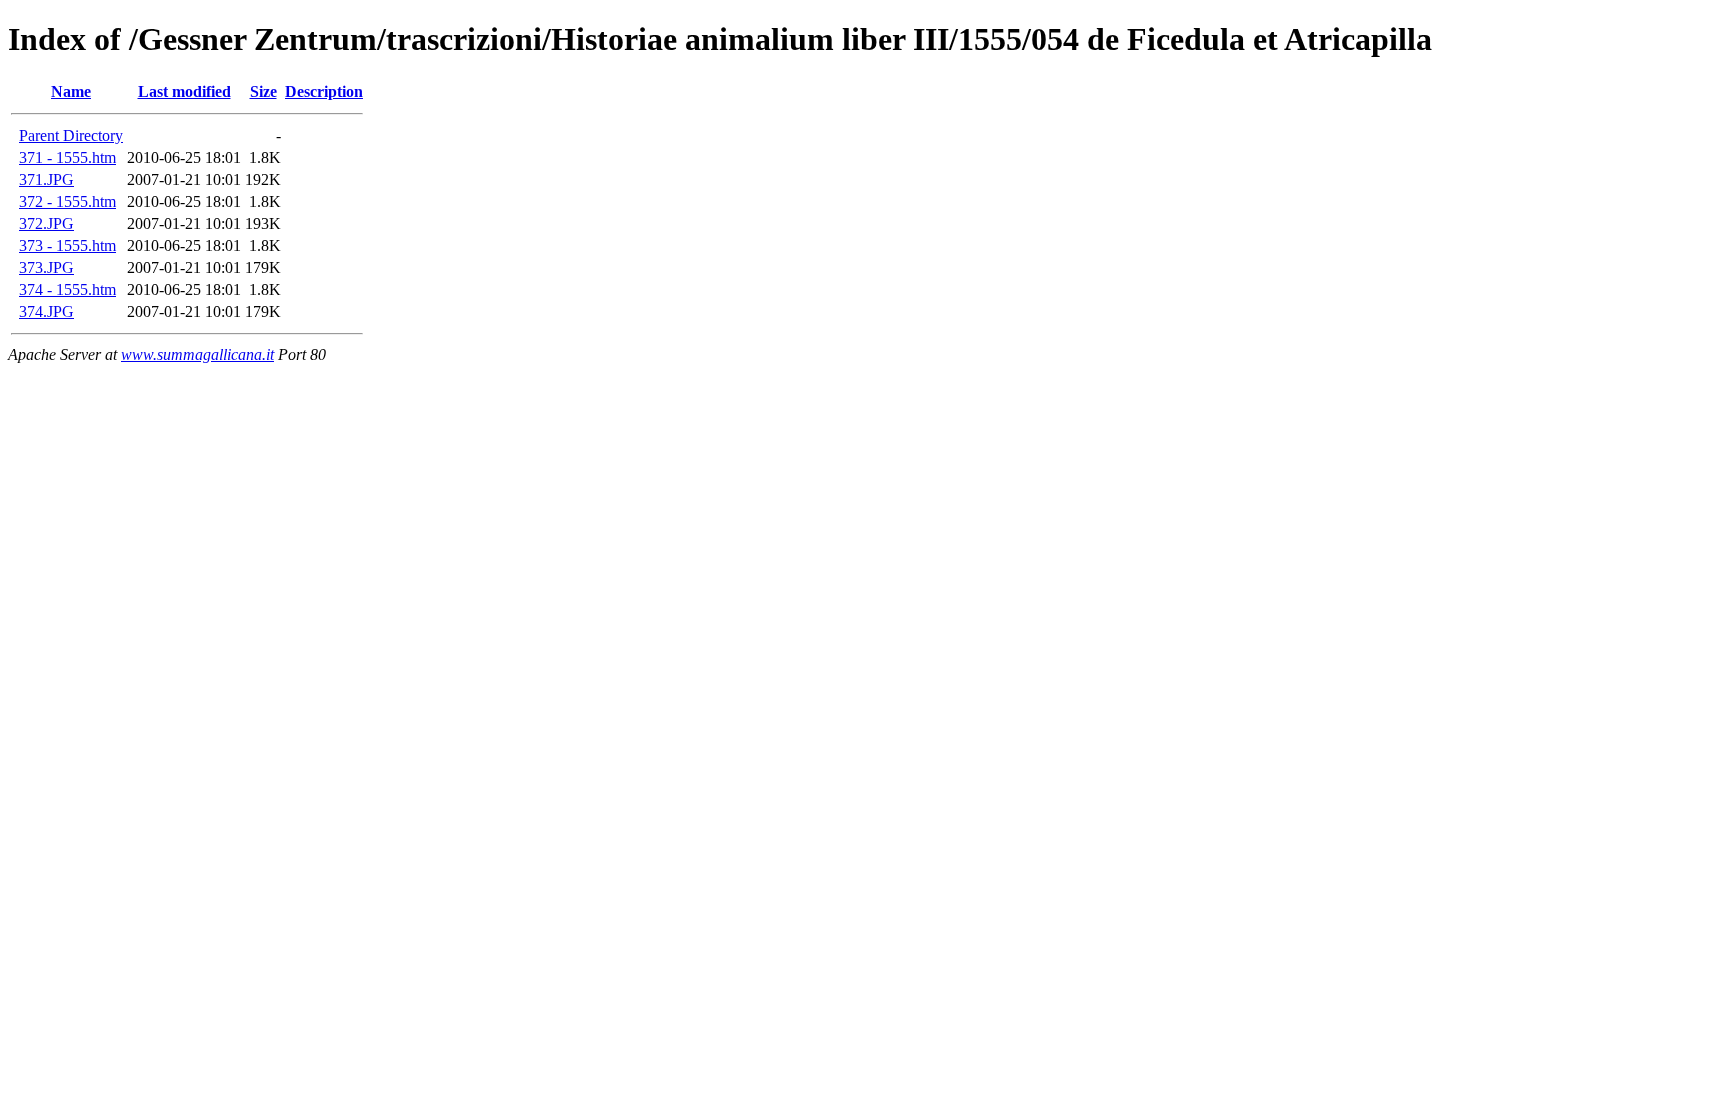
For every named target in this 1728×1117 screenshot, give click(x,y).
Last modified (184, 91)
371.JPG (46, 179)
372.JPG (46, 223)
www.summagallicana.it (197, 354)
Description (324, 91)
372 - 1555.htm (67, 201)
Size (263, 91)
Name (71, 91)
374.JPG (46, 311)
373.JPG (46, 267)
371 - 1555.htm (67, 157)
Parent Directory (71, 135)
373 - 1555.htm (67, 245)
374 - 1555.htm (67, 289)
